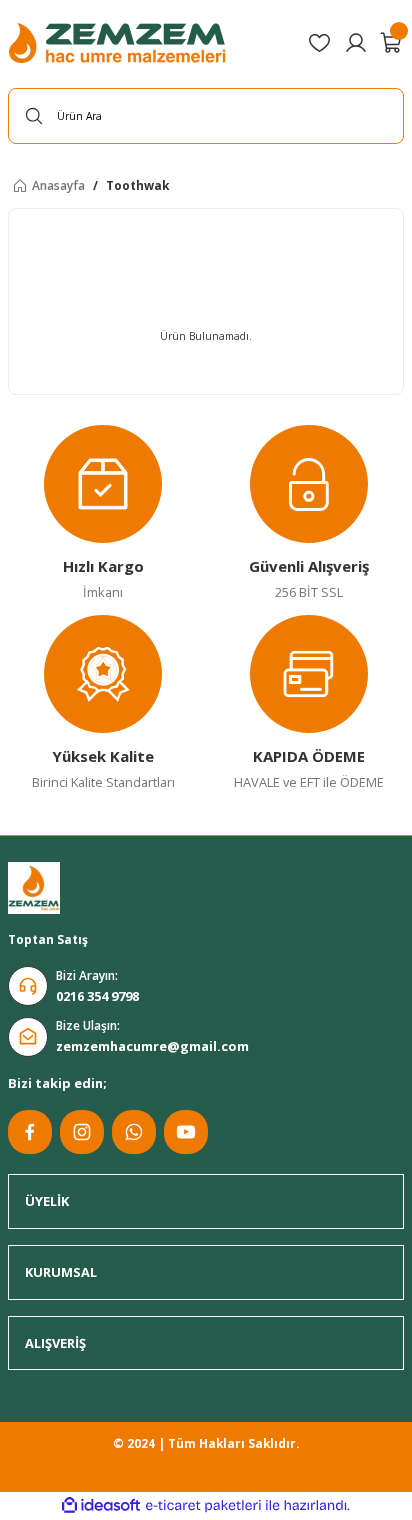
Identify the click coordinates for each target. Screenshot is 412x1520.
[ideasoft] (101, 1506)
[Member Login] (356, 43)
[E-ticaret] (203, 1505)
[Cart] (392, 43)
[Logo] (120, 43)
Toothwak (137, 185)
